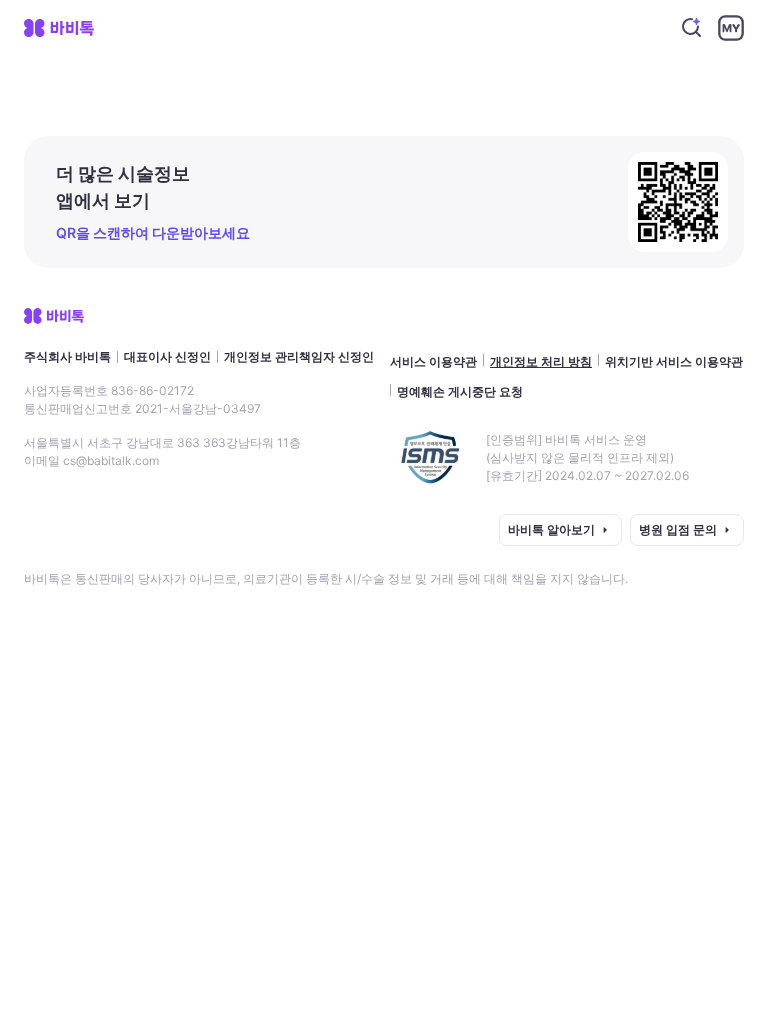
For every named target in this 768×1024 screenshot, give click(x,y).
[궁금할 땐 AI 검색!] (692, 28)
